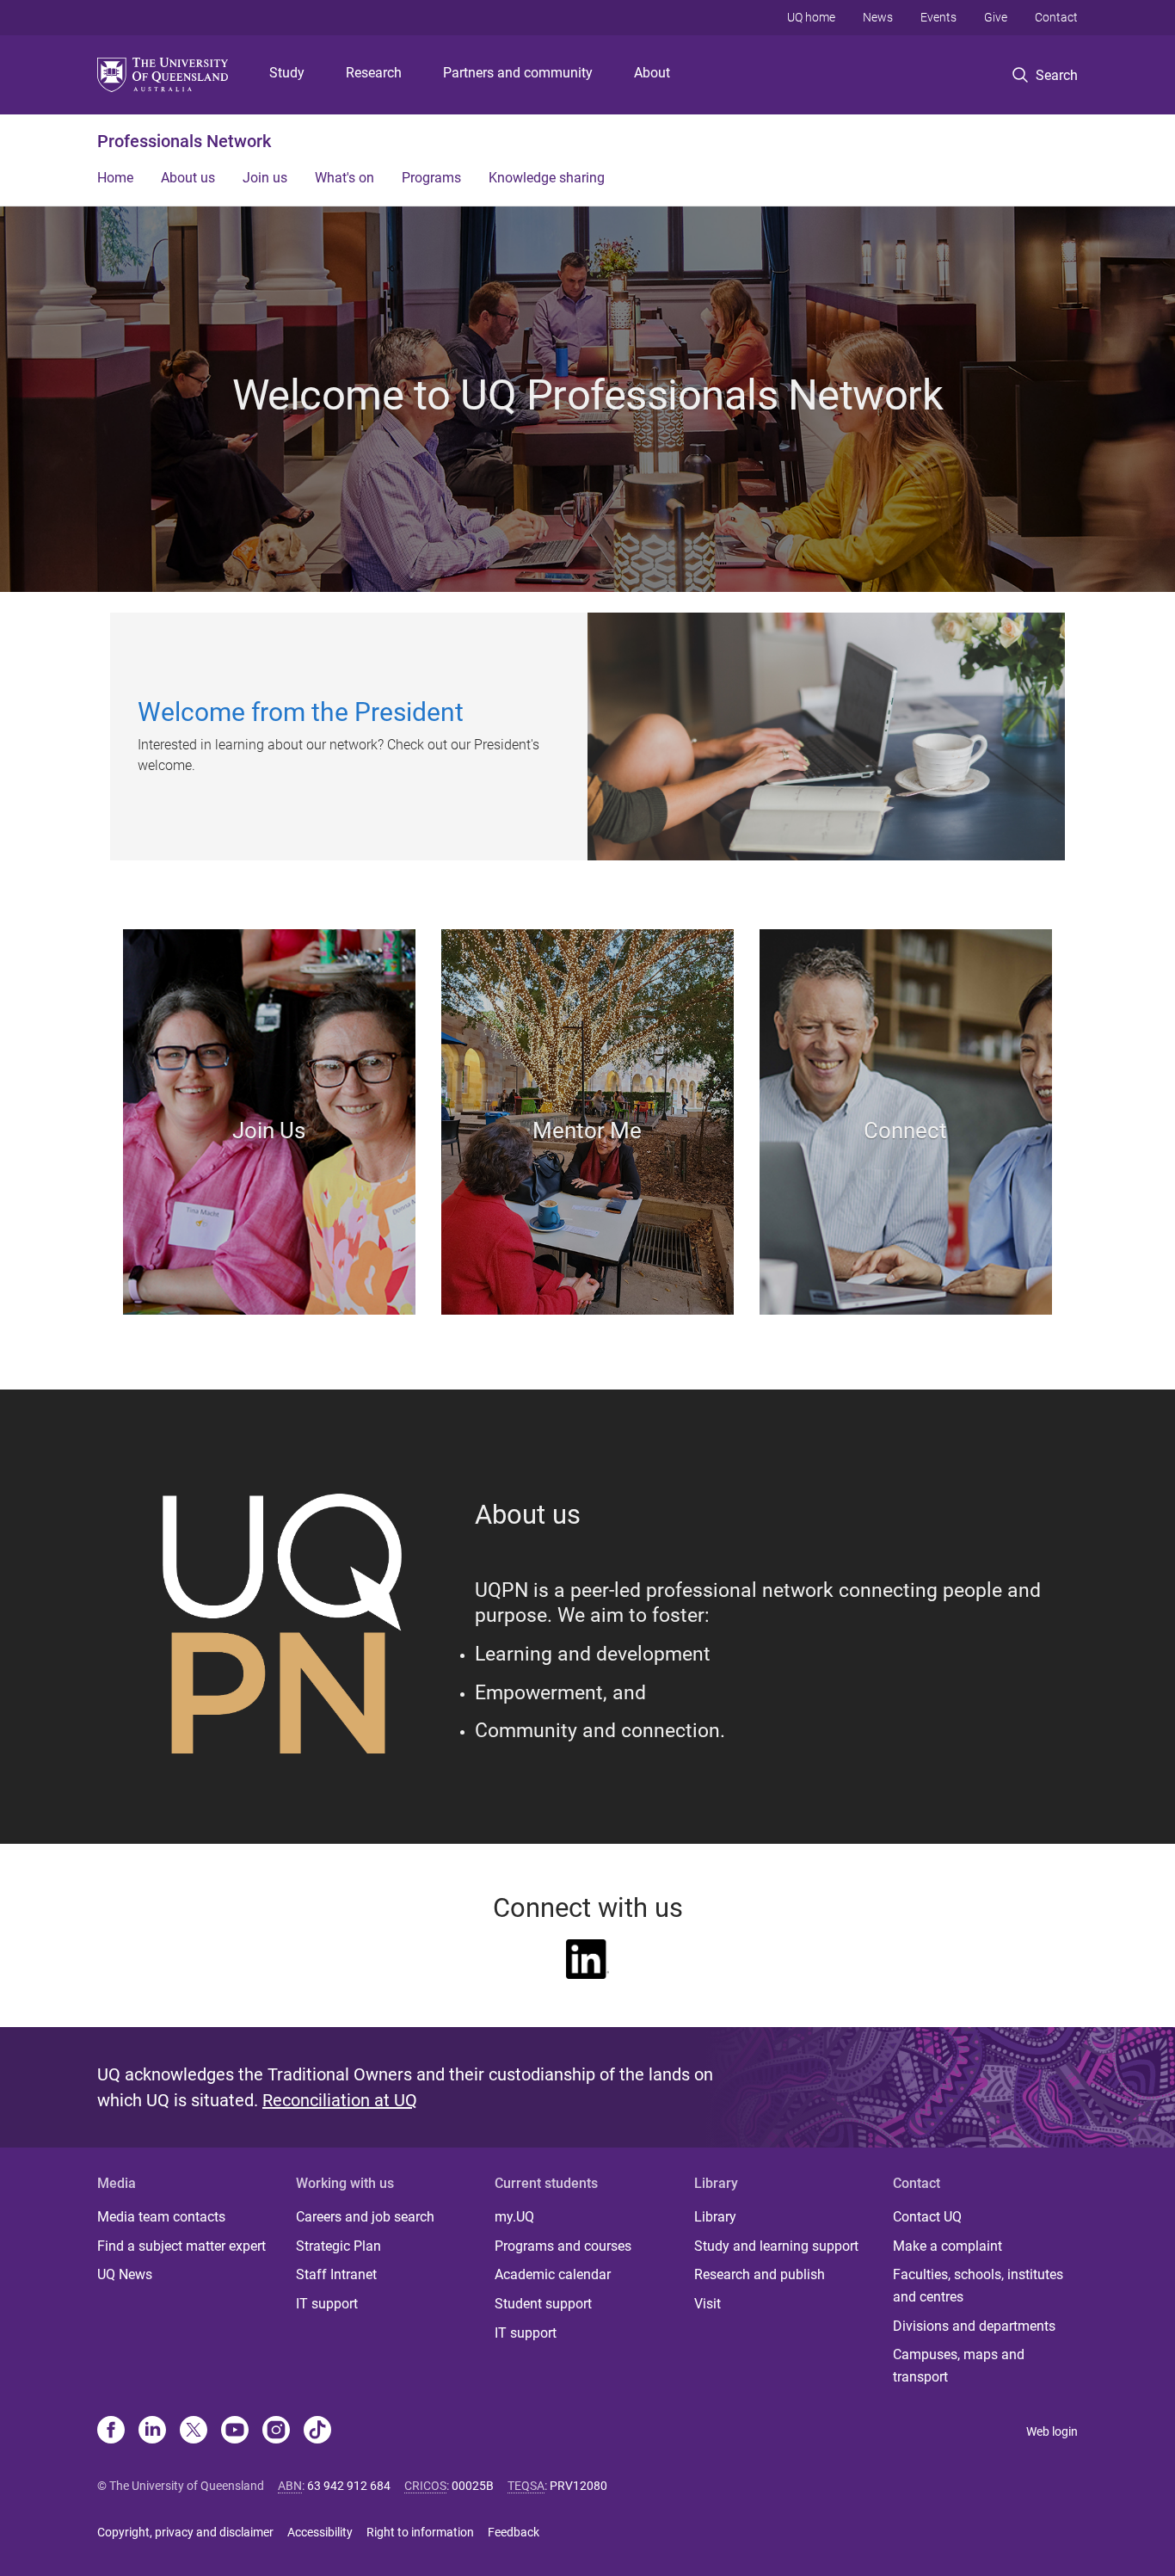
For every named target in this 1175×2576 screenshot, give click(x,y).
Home (115, 178)
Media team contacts (161, 2217)
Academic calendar (553, 2274)
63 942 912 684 (349, 2486)
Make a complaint (947, 2246)
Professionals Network (184, 141)
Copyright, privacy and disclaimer (185, 2532)
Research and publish (760, 2274)
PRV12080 (578, 2486)
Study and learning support (776, 2246)
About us (188, 178)
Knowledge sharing (547, 178)
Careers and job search (365, 2217)
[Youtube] (235, 2431)
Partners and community (518, 73)
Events (938, 17)
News (878, 17)
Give (996, 17)
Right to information (420, 2532)
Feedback (514, 2532)
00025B (473, 2486)
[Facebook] (111, 2431)
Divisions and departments (974, 2326)
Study (287, 73)
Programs (431, 178)
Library (715, 2217)
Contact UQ (927, 2217)
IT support (327, 2304)
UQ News (125, 2274)
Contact (1056, 17)
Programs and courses (563, 2246)
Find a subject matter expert (181, 2246)
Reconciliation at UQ (340, 2100)
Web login (1052, 2431)
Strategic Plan (338, 2246)
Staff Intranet (336, 2274)
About (652, 73)
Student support (543, 2304)
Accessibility (320, 2532)
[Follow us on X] (194, 2431)
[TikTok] (317, 2431)
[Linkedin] (152, 2431)
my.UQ (514, 2217)
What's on (345, 178)
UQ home (811, 17)
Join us (265, 178)
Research (374, 73)
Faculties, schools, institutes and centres (978, 2286)
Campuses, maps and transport (959, 2366)
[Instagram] (276, 2431)
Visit (707, 2304)
